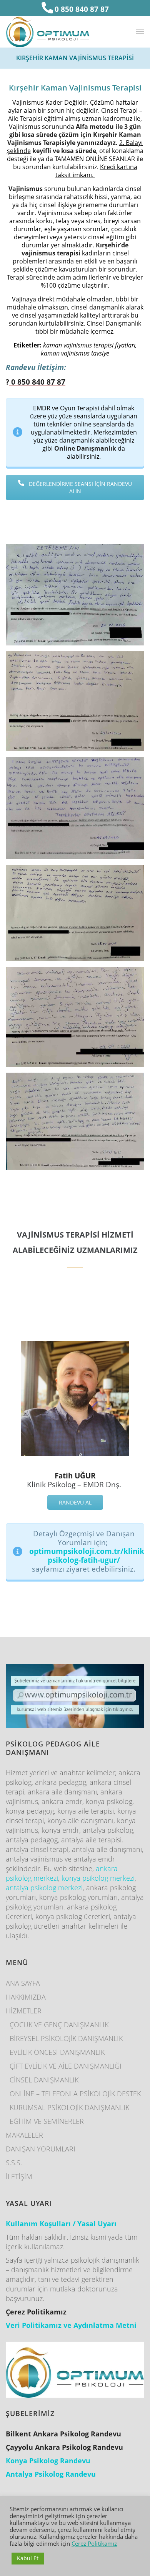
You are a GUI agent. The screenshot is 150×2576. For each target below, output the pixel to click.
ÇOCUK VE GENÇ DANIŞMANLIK (59, 2025)
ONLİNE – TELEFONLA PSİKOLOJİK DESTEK (75, 2094)
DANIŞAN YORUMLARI (41, 2149)
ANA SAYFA (23, 1983)
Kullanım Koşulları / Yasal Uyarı (61, 2224)
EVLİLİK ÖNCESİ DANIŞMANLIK (57, 2052)
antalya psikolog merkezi (44, 1888)
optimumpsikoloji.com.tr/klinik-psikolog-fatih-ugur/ (88, 1555)
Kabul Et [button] (28, 2558)
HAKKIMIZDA (26, 1997)
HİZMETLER (24, 2011)
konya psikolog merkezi (98, 1878)
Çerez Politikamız (94, 2543)
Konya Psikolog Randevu (48, 2461)
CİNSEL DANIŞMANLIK (44, 2080)
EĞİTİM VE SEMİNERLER (47, 2121)
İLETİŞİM (19, 2176)
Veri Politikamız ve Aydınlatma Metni (71, 2325)
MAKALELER (24, 2135)
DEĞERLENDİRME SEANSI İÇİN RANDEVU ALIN (80, 487)
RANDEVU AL (75, 1502)
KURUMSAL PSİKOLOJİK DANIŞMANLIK (69, 2107)
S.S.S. (14, 2163)
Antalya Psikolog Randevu (51, 2474)
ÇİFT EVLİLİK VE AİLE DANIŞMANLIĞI (66, 2066)
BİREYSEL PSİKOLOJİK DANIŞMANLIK (66, 2038)
